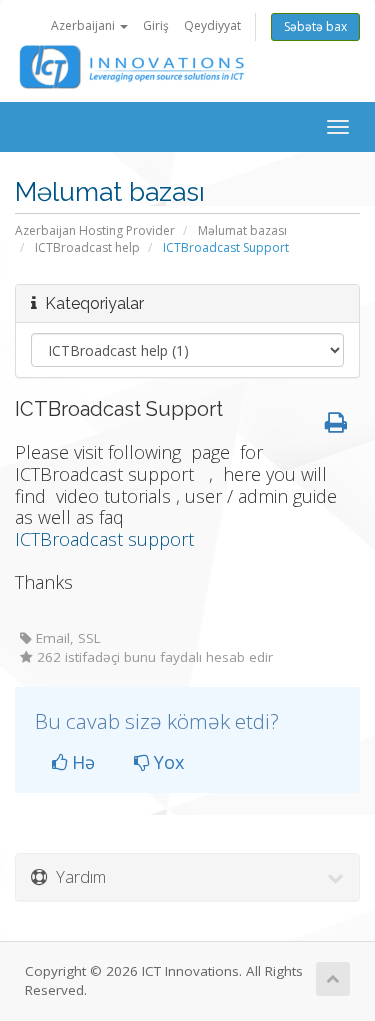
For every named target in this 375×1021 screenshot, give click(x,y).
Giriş (156, 25)
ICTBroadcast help (87, 247)
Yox (166, 762)
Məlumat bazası (242, 230)
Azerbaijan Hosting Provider (95, 230)
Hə (81, 762)
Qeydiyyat (212, 25)
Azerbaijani (84, 25)
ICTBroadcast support (107, 539)
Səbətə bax (315, 26)
